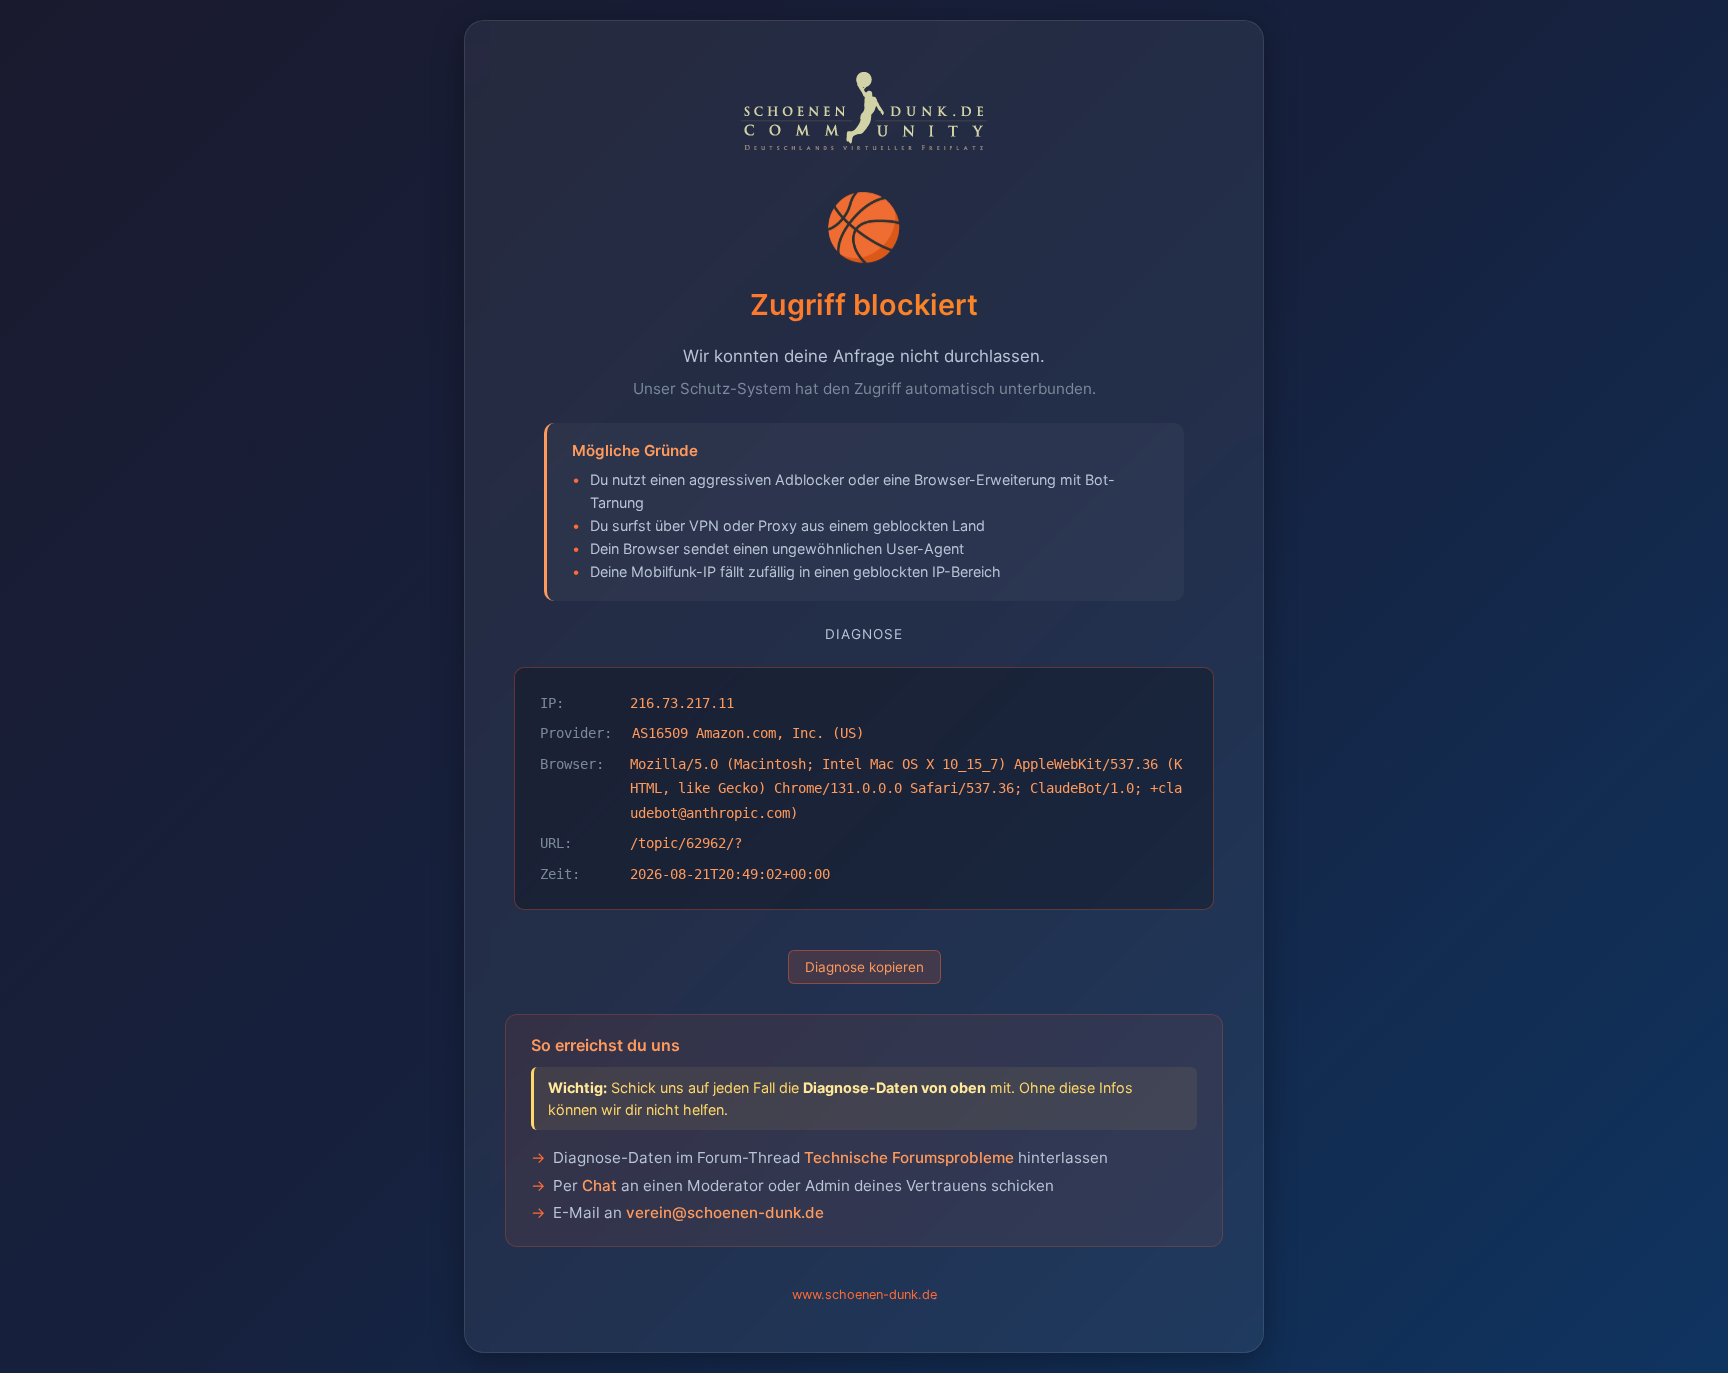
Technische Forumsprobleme (909, 1157)
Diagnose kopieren (864, 967)
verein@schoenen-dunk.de (725, 1212)
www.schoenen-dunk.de (864, 1294)
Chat (599, 1185)
